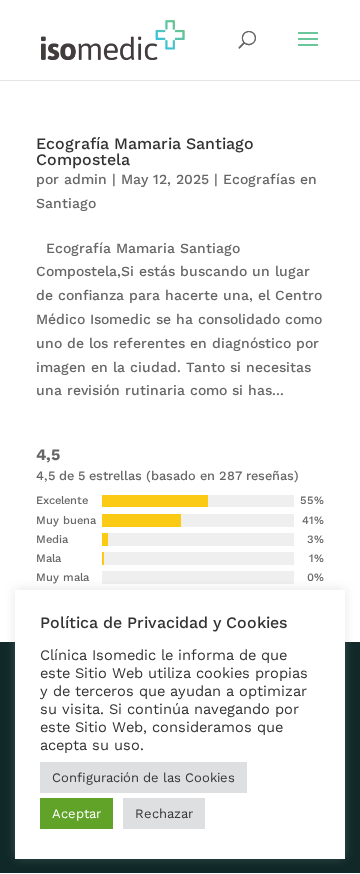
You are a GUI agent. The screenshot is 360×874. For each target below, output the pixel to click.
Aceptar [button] (76, 813)
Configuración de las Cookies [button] (143, 777)
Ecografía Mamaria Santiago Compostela (145, 151)
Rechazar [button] (164, 813)
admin (85, 179)
